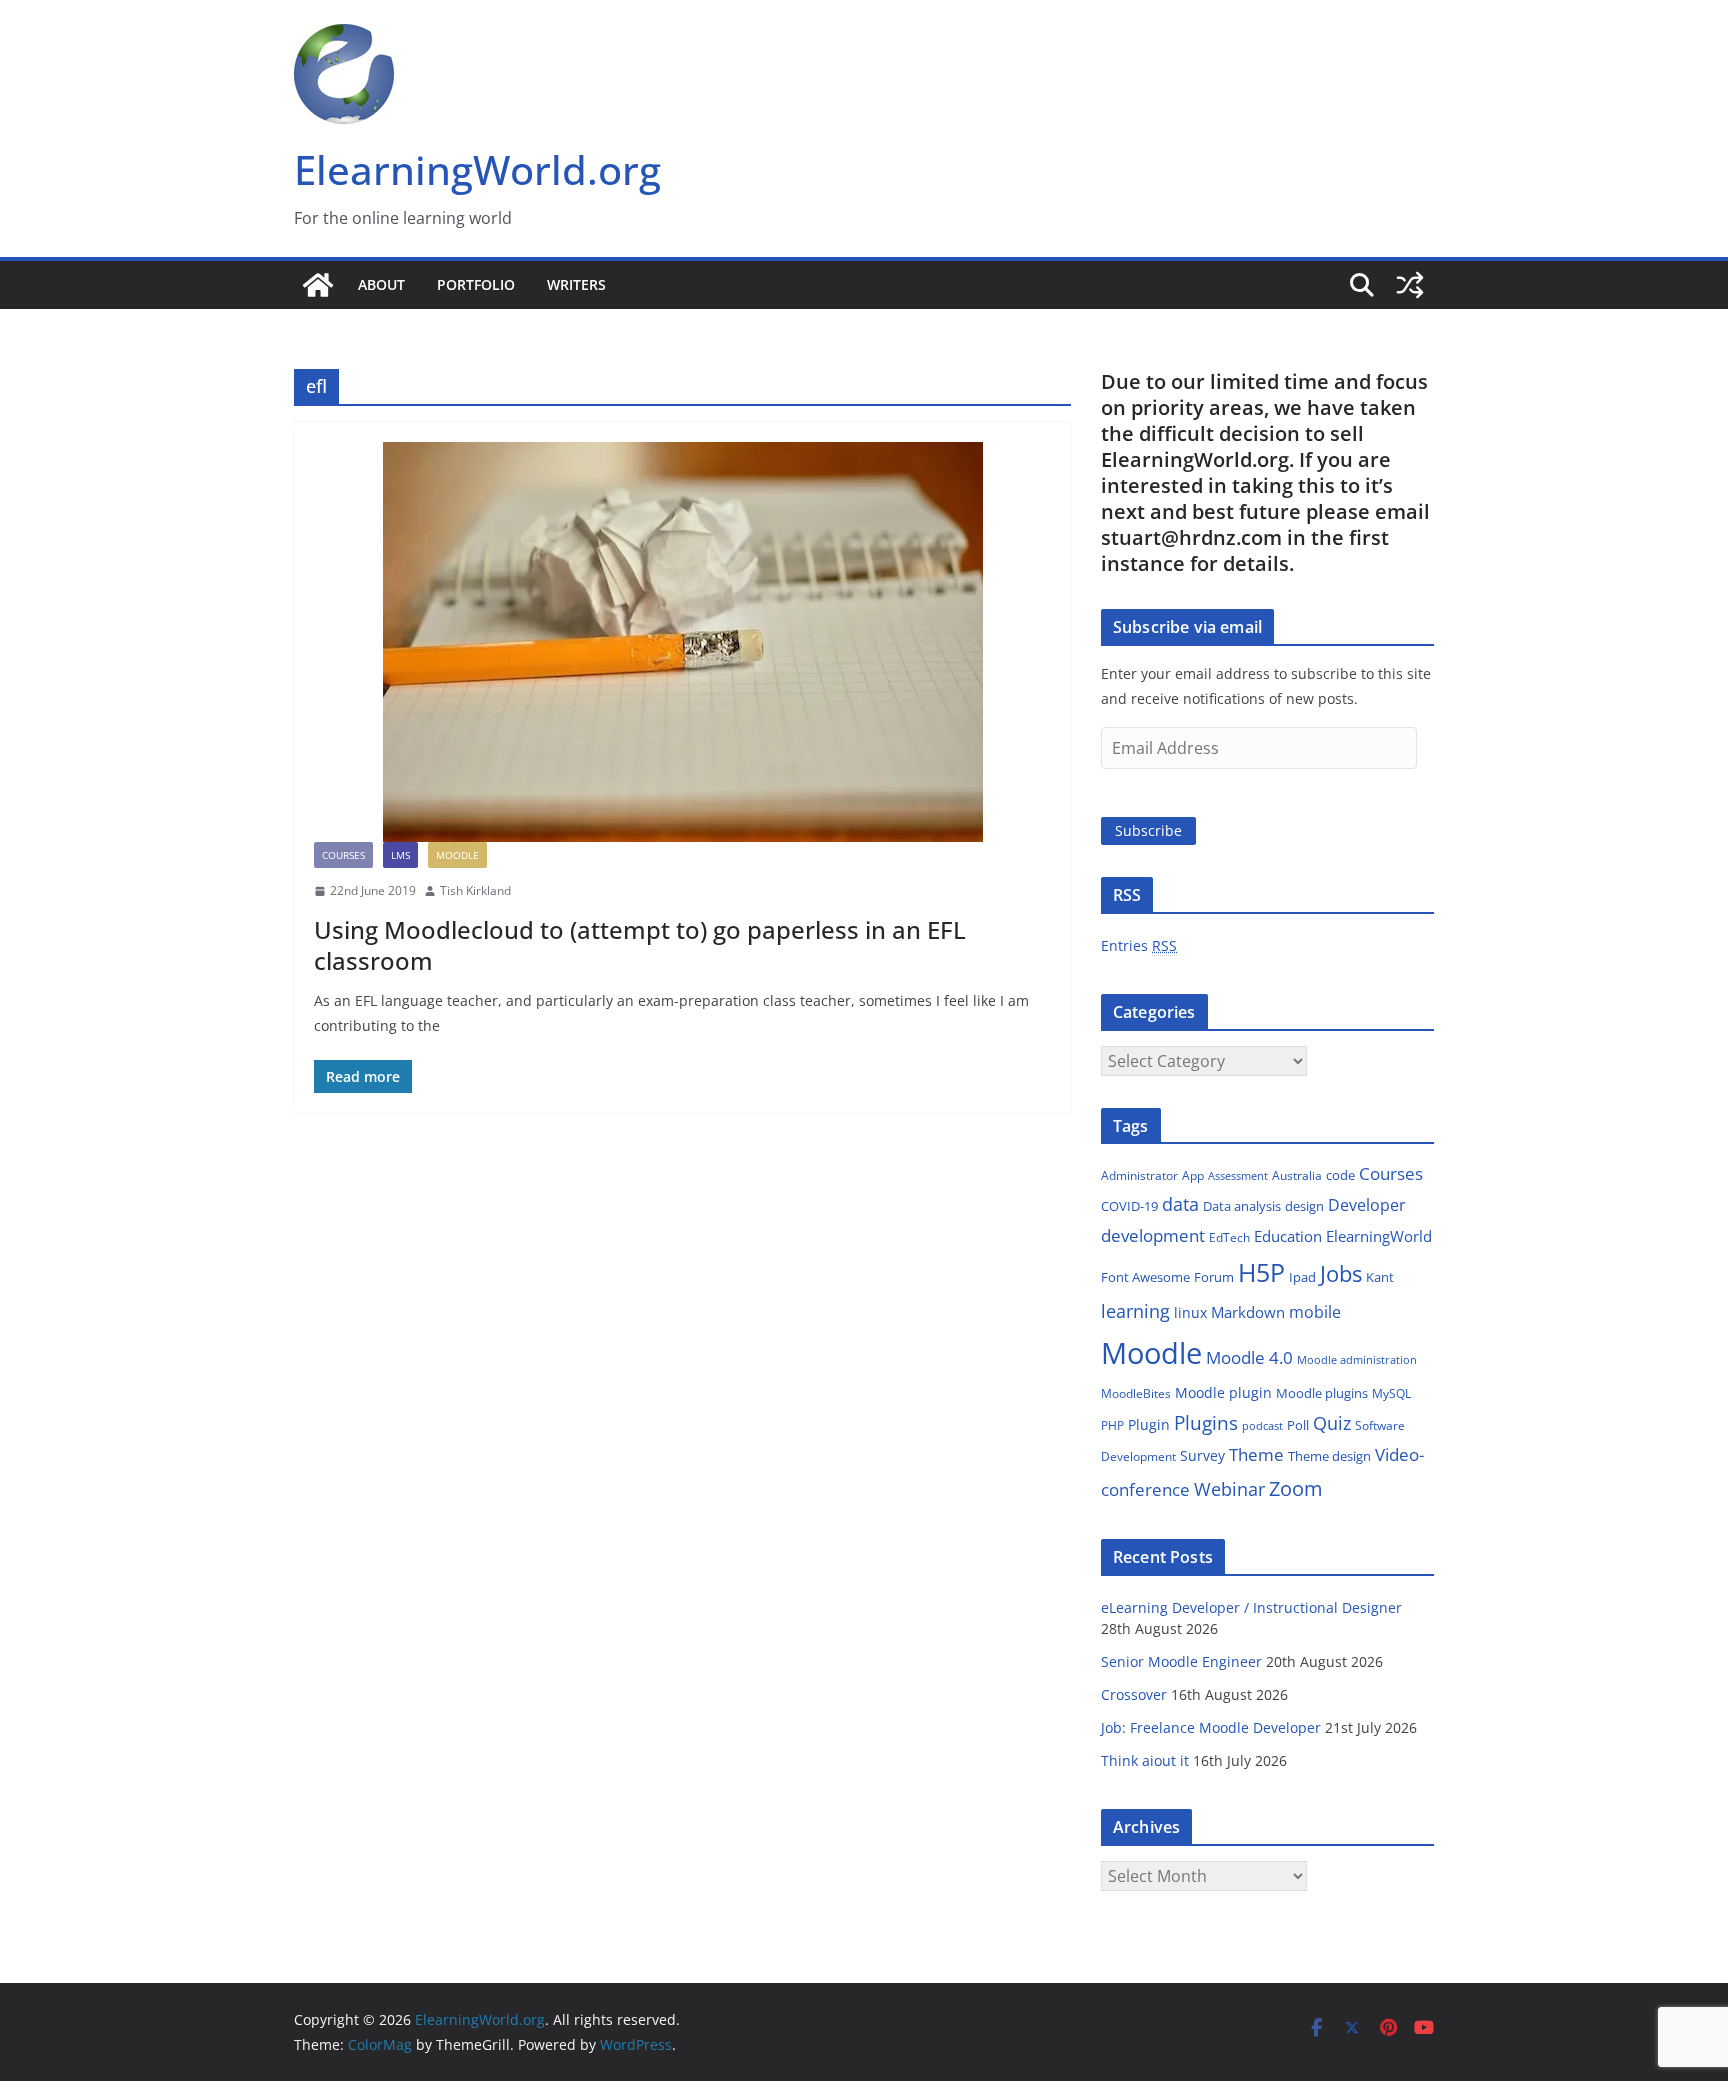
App (1193, 1175)
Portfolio (476, 284)
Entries (1139, 945)
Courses (343, 855)
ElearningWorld (1379, 1236)
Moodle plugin (1223, 1392)
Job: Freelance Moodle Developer (1211, 1727)
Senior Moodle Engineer (1181, 1661)
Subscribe (1148, 830)
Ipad (1302, 1277)
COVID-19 (1129, 1206)
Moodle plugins (1322, 1393)
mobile (1315, 1312)
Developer (1367, 1205)
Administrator (1139, 1175)
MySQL (1391, 1393)
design (1304, 1206)
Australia (1297, 1175)
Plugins (1206, 1422)
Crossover (1134, 1694)
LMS (400, 855)
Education (1288, 1236)
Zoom (1296, 1488)
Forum (1214, 1277)
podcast (1262, 1426)
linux (1190, 1312)
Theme (1256, 1454)
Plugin (1149, 1424)
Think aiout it (1145, 1760)
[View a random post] (1410, 285)
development (1153, 1235)
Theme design (1329, 1456)
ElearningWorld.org (477, 169)
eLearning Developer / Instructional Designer (1251, 1607)
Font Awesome (1145, 1277)
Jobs (1341, 1273)
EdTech (1229, 1237)
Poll (1298, 1425)
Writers (576, 284)
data (1180, 1204)
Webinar (1229, 1489)
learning (1135, 1311)
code (1340, 1175)
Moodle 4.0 (1249, 1357)
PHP (1112, 1425)
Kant (1380, 1277)
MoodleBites (1136, 1393)
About (381, 284)
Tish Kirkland (475, 890)
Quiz (1332, 1423)
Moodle (457, 855)
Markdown (1248, 1312)
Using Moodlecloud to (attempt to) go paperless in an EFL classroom (640, 945)
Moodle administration (1357, 1359)
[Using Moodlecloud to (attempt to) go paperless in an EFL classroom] (682, 642)
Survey (1202, 1455)
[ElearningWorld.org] (318, 285)
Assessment (1238, 1175)
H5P (1261, 1272)
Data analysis (1242, 1206)
